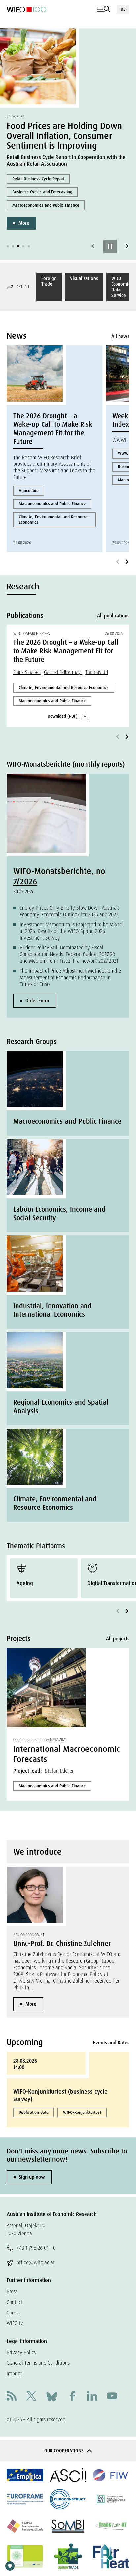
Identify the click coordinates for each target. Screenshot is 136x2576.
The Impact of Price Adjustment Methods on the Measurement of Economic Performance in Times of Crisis (70, 977)
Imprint (14, 2374)
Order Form (37, 1001)
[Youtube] (112, 2397)
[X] (31, 2397)
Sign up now (32, 2177)
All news (120, 336)
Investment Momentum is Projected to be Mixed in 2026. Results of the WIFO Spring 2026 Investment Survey (71, 931)
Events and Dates (111, 2043)
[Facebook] (72, 2397)
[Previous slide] (93, 246)
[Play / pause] (110, 246)
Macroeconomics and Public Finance (46, 205)
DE (123, 9)
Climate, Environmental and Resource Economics (53, 520)
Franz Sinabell (27, 672)
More (24, 223)
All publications (113, 616)
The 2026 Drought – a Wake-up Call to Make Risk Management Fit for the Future (53, 429)
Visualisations (84, 278)
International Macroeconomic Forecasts (67, 1754)
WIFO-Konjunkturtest (82, 2112)
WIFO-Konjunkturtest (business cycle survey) (60, 2095)
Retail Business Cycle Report (38, 179)
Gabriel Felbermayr (63, 672)
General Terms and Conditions (38, 2363)
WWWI (124, 453)
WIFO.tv (15, 2323)
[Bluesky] (52, 2396)
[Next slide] (127, 246)
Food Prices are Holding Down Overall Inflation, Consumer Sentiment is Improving (64, 136)
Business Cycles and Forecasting (42, 192)
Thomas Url (97, 672)
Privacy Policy (22, 2352)
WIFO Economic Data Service (121, 287)
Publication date (34, 2112)
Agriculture (29, 490)
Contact (15, 2302)
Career (14, 2313)
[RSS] (12, 2397)
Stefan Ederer (59, 1771)
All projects (118, 1639)
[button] (8, 246)
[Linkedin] (92, 2397)
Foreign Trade (49, 281)
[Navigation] (104, 9)
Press (12, 2292)
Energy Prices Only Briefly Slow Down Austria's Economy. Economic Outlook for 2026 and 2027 (70, 911)
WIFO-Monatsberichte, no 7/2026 (59, 876)
